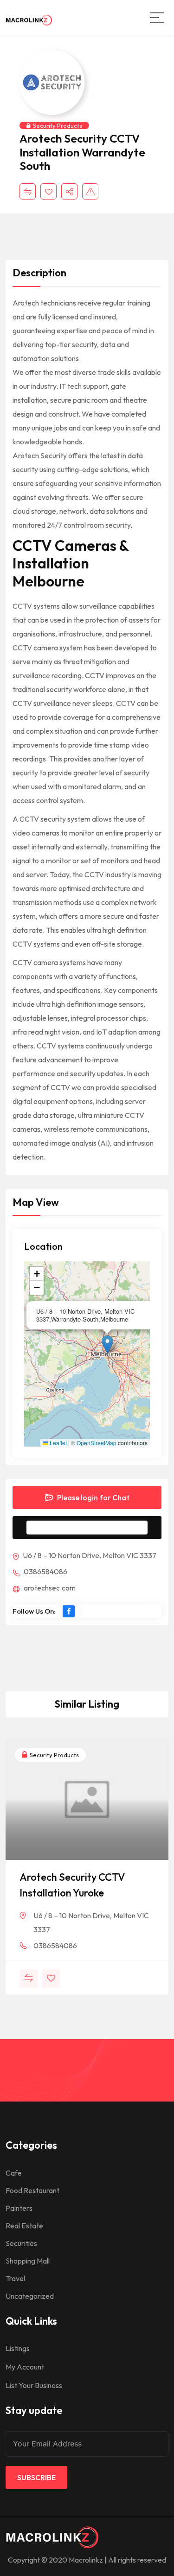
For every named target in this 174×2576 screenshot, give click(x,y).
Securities (21, 2243)
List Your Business (34, 2385)
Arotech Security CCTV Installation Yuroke (72, 1885)
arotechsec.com (49, 1588)
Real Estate (24, 2226)
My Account (25, 2367)
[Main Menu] (157, 18)
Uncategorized (30, 2296)
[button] (107, 1344)
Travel (15, 2278)
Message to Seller (94, 1528)
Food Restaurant (32, 2190)
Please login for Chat (93, 1497)
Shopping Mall (28, 2261)
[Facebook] (69, 1611)
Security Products (58, 125)
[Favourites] (48, 191)
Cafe (14, 2173)
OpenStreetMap (97, 1443)
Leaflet (58, 1443)
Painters (19, 2208)
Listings (18, 2348)
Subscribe (36, 2477)
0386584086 (45, 1572)
